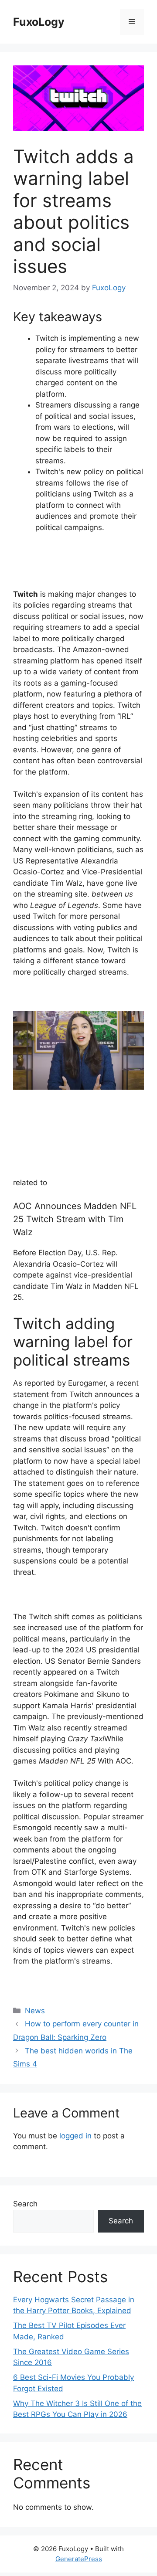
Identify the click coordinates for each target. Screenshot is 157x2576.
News (35, 2011)
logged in (75, 2136)
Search (25, 2204)
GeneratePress (79, 2559)
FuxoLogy (39, 22)
